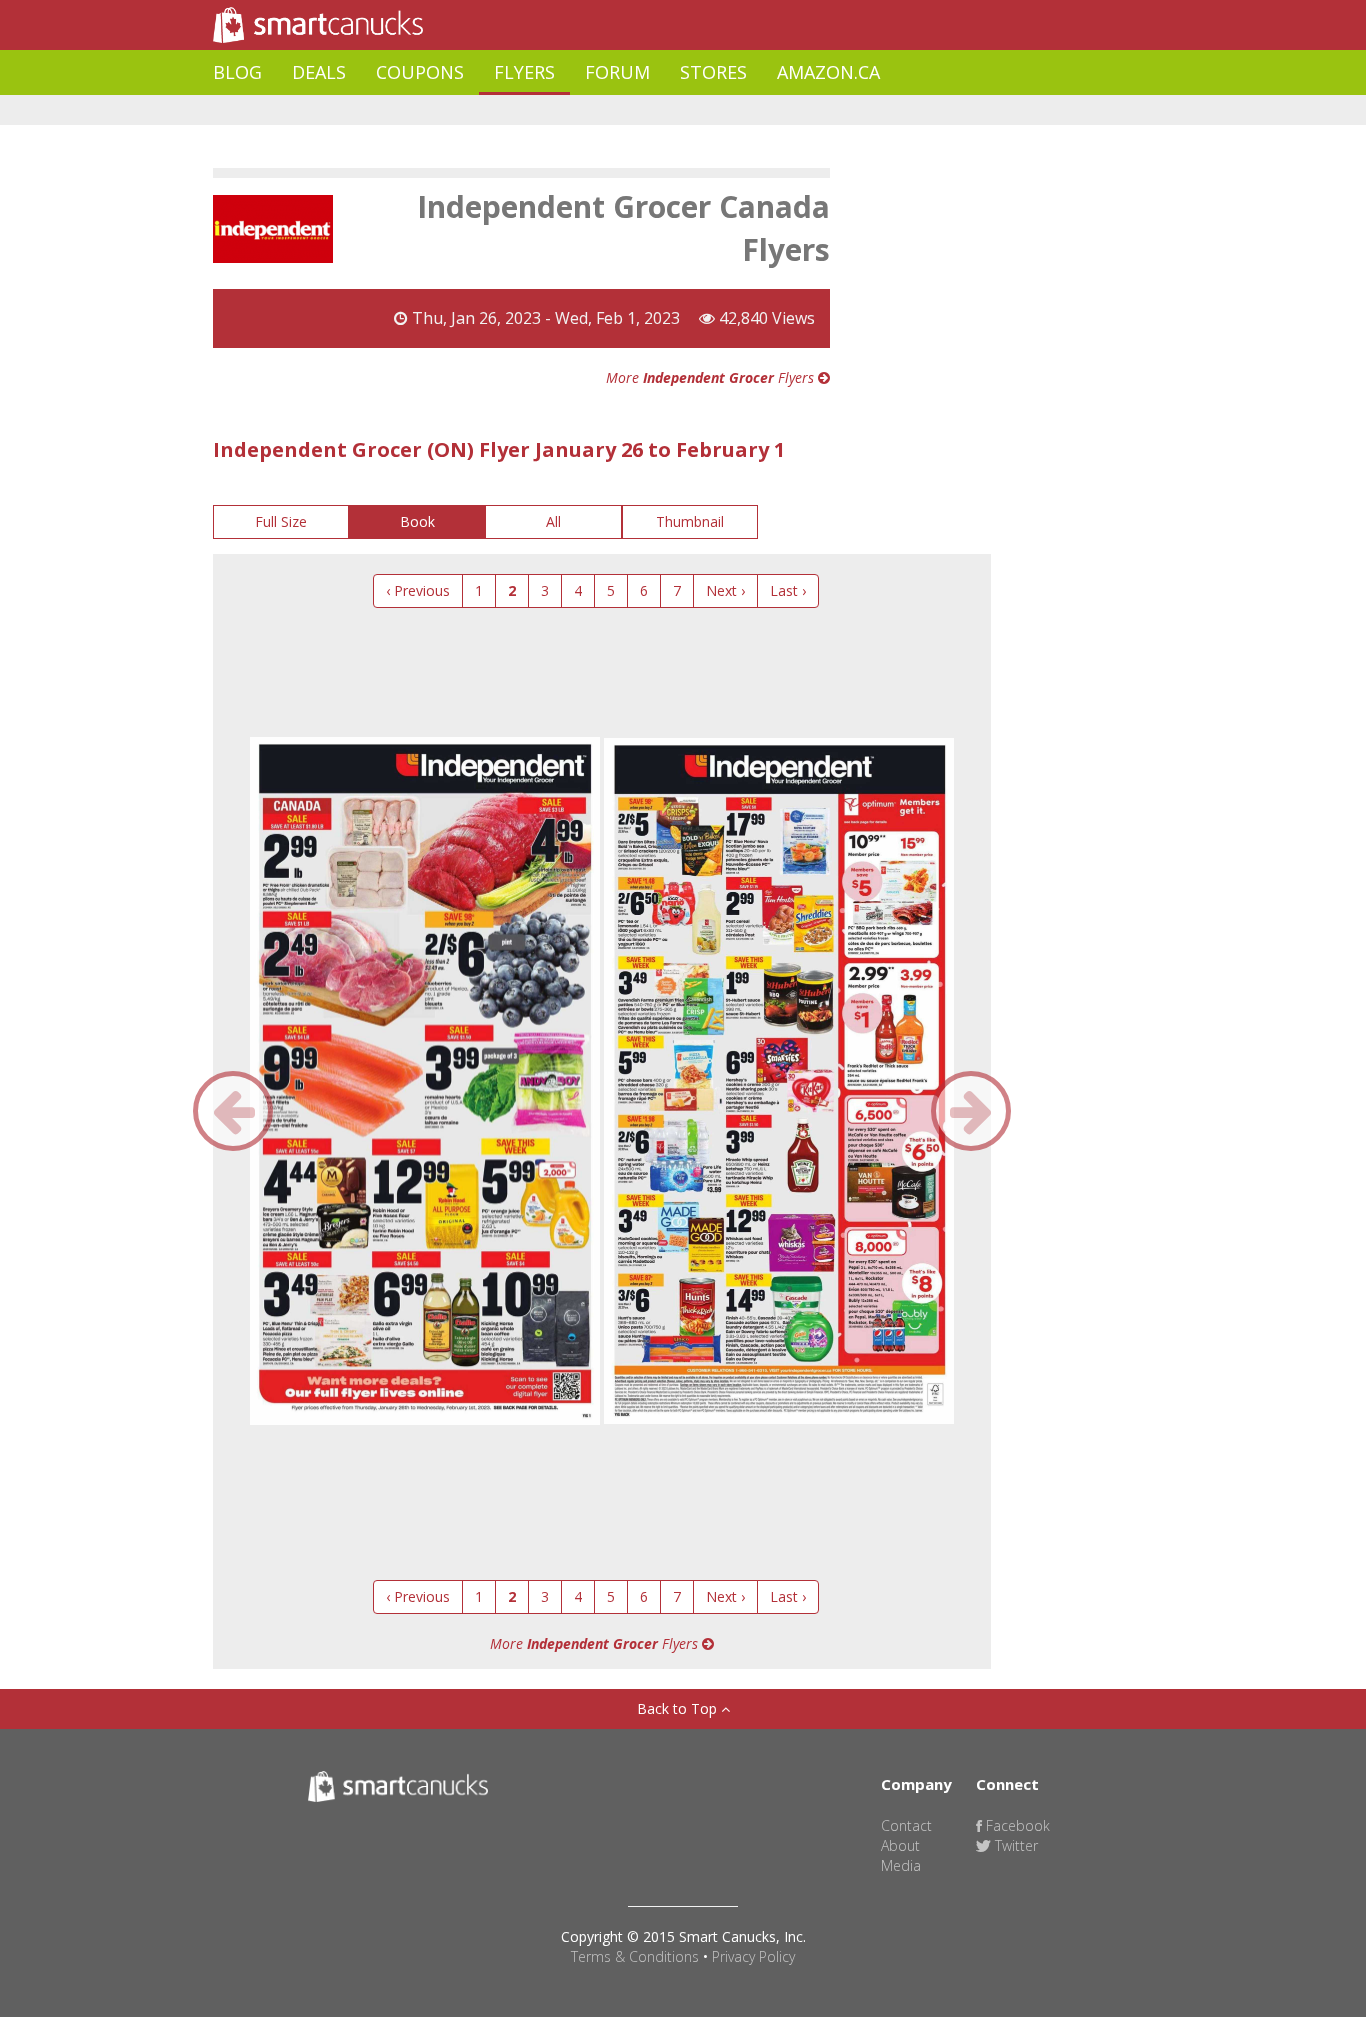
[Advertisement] (577, 110)
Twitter (1014, 1845)
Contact (906, 1825)
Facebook (1016, 1825)
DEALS (319, 72)
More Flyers (712, 377)
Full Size (281, 521)
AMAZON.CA (828, 72)
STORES (713, 72)
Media (901, 1865)
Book (417, 521)
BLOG (237, 72)
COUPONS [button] (420, 72)
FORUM (617, 72)
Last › (788, 590)
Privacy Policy (753, 1956)
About (900, 1845)
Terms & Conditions (635, 1956)
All (553, 521)
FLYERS (524, 72)
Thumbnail (690, 521)
